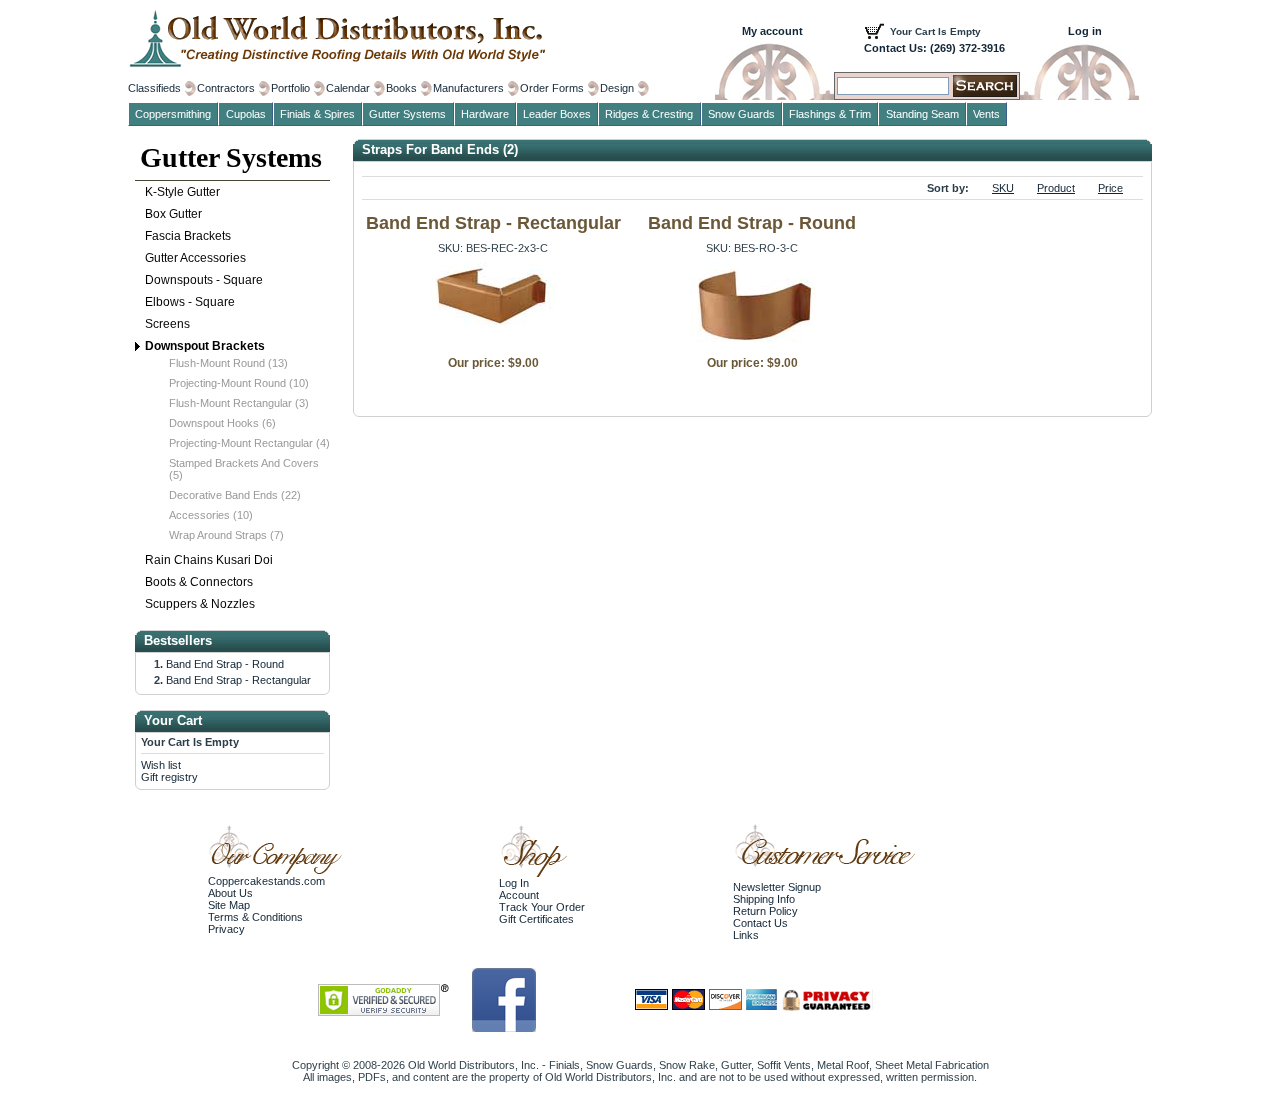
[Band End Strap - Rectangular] (493, 321)
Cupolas (246, 114)
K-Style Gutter (182, 192)
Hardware (485, 114)
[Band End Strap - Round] (752, 342)
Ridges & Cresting (649, 114)
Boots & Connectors (199, 582)
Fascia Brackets (188, 236)
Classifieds (154, 88)
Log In (514, 883)
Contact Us (760, 923)
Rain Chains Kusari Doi (209, 560)
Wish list (161, 765)
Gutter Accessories (195, 258)
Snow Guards (741, 114)
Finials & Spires (317, 114)
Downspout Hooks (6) (222, 423)
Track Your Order (542, 907)
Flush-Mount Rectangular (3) (239, 403)
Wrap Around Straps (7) (226, 535)
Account (519, 895)
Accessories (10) (211, 515)
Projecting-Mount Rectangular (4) (249, 443)
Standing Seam (922, 114)
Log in (1085, 31)
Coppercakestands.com (266, 881)
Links (746, 935)
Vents (986, 114)
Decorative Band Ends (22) (235, 495)
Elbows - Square (190, 302)
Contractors (226, 88)
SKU (1003, 188)
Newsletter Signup (777, 887)
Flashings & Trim (830, 114)
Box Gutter (173, 214)
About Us (230, 893)
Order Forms (552, 88)
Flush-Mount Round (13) (228, 363)
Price (1110, 188)
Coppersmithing (173, 114)
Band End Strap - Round (752, 223)
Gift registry (169, 777)
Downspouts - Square (204, 280)
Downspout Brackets (205, 346)
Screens (167, 324)
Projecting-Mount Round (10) (239, 383)
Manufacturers (468, 88)
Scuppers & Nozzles (200, 604)
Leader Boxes (557, 114)
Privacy (226, 929)
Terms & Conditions (255, 917)
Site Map (229, 905)
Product (1056, 188)
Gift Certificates (536, 919)
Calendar (348, 88)
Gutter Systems (231, 157)
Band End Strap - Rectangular (493, 223)
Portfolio (290, 88)
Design (617, 88)
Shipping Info (764, 899)
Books (401, 88)
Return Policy (765, 911)
